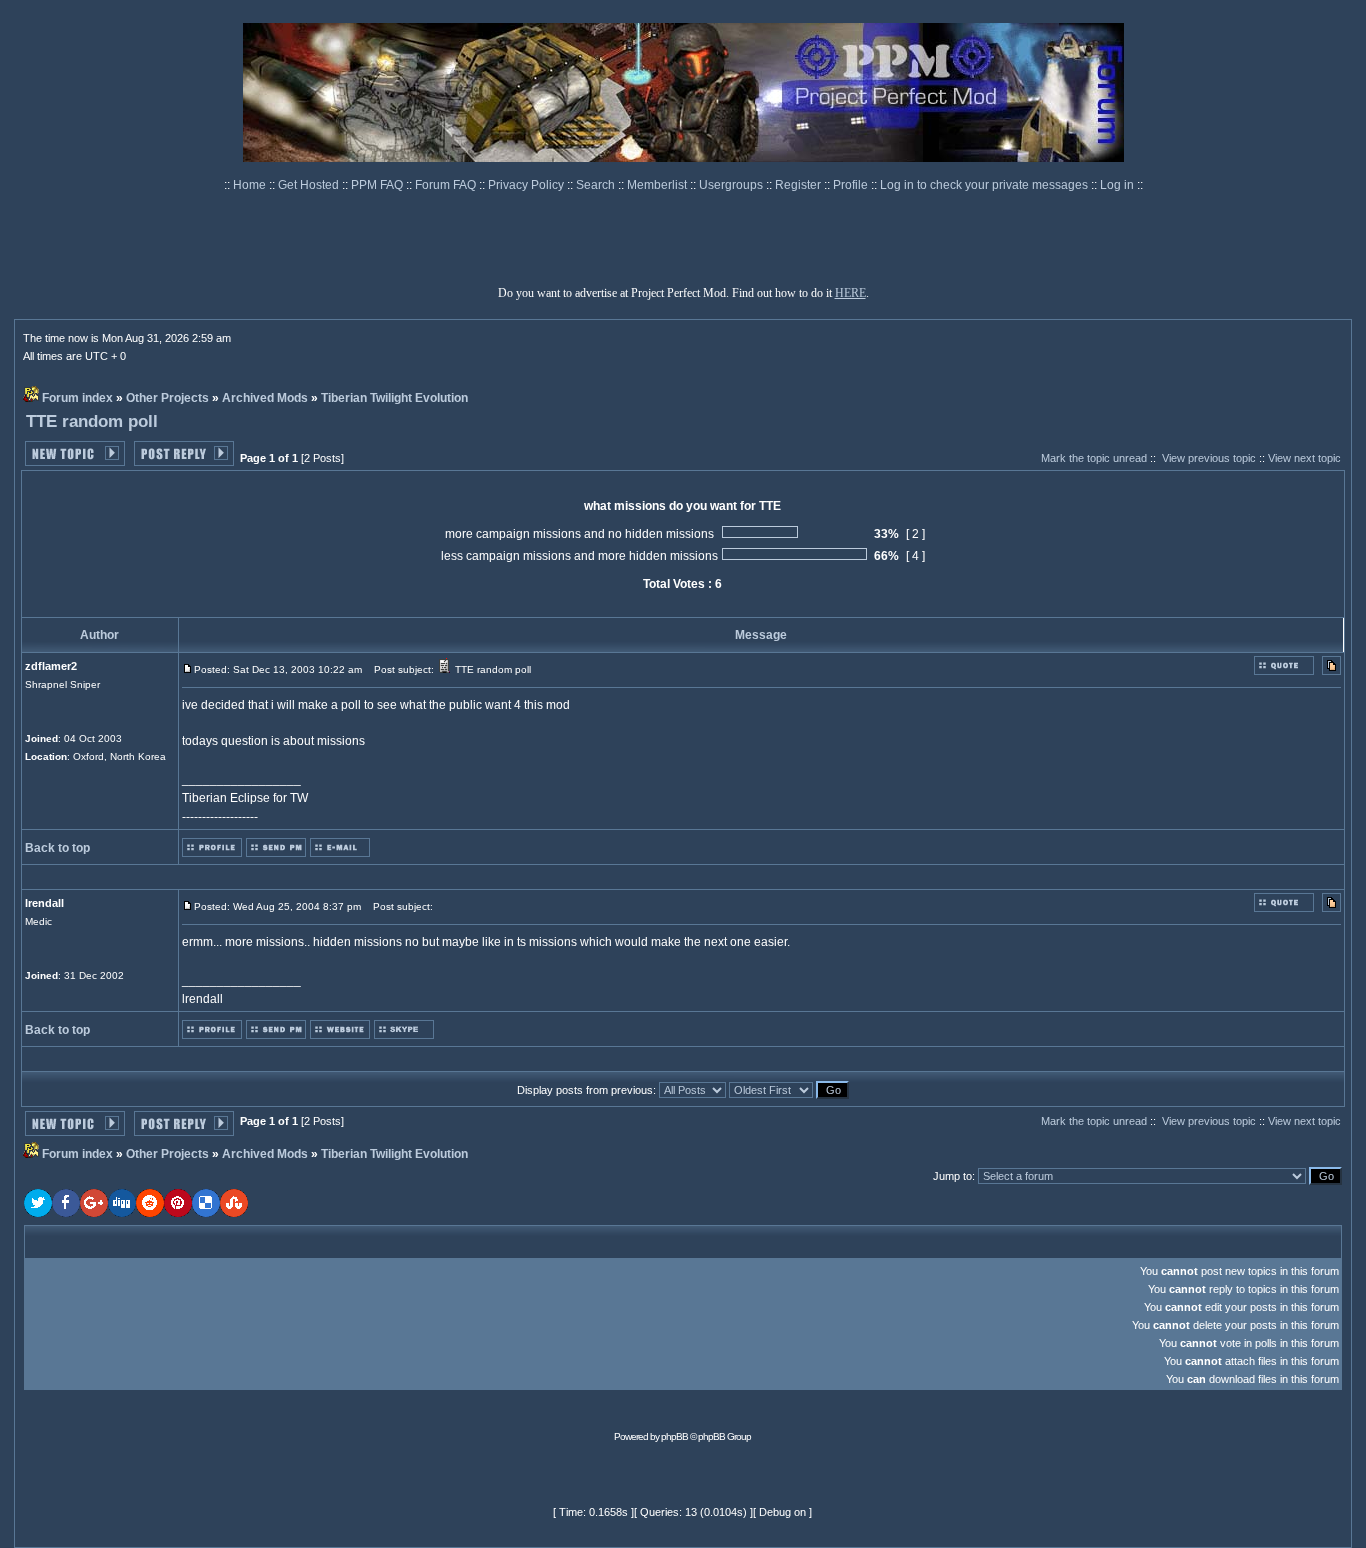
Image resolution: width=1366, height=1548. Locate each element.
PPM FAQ (378, 185)
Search (597, 185)
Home (251, 185)
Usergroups (732, 185)
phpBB (674, 1436)
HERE (850, 293)
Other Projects (167, 398)
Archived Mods (265, 398)
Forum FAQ (447, 185)
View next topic (1304, 458)
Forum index (77, 398)
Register (799, 185)
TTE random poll (92, 421)
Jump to (952, 1176)
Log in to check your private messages (985, 185)
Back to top (57, 848)
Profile (852, 185)
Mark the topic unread (1094, 458)
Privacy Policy (527, 185)
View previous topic (1209, 458)
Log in (1117, 185)
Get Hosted (310, 185)
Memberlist (658, 185)
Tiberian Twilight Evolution (394, 398)
